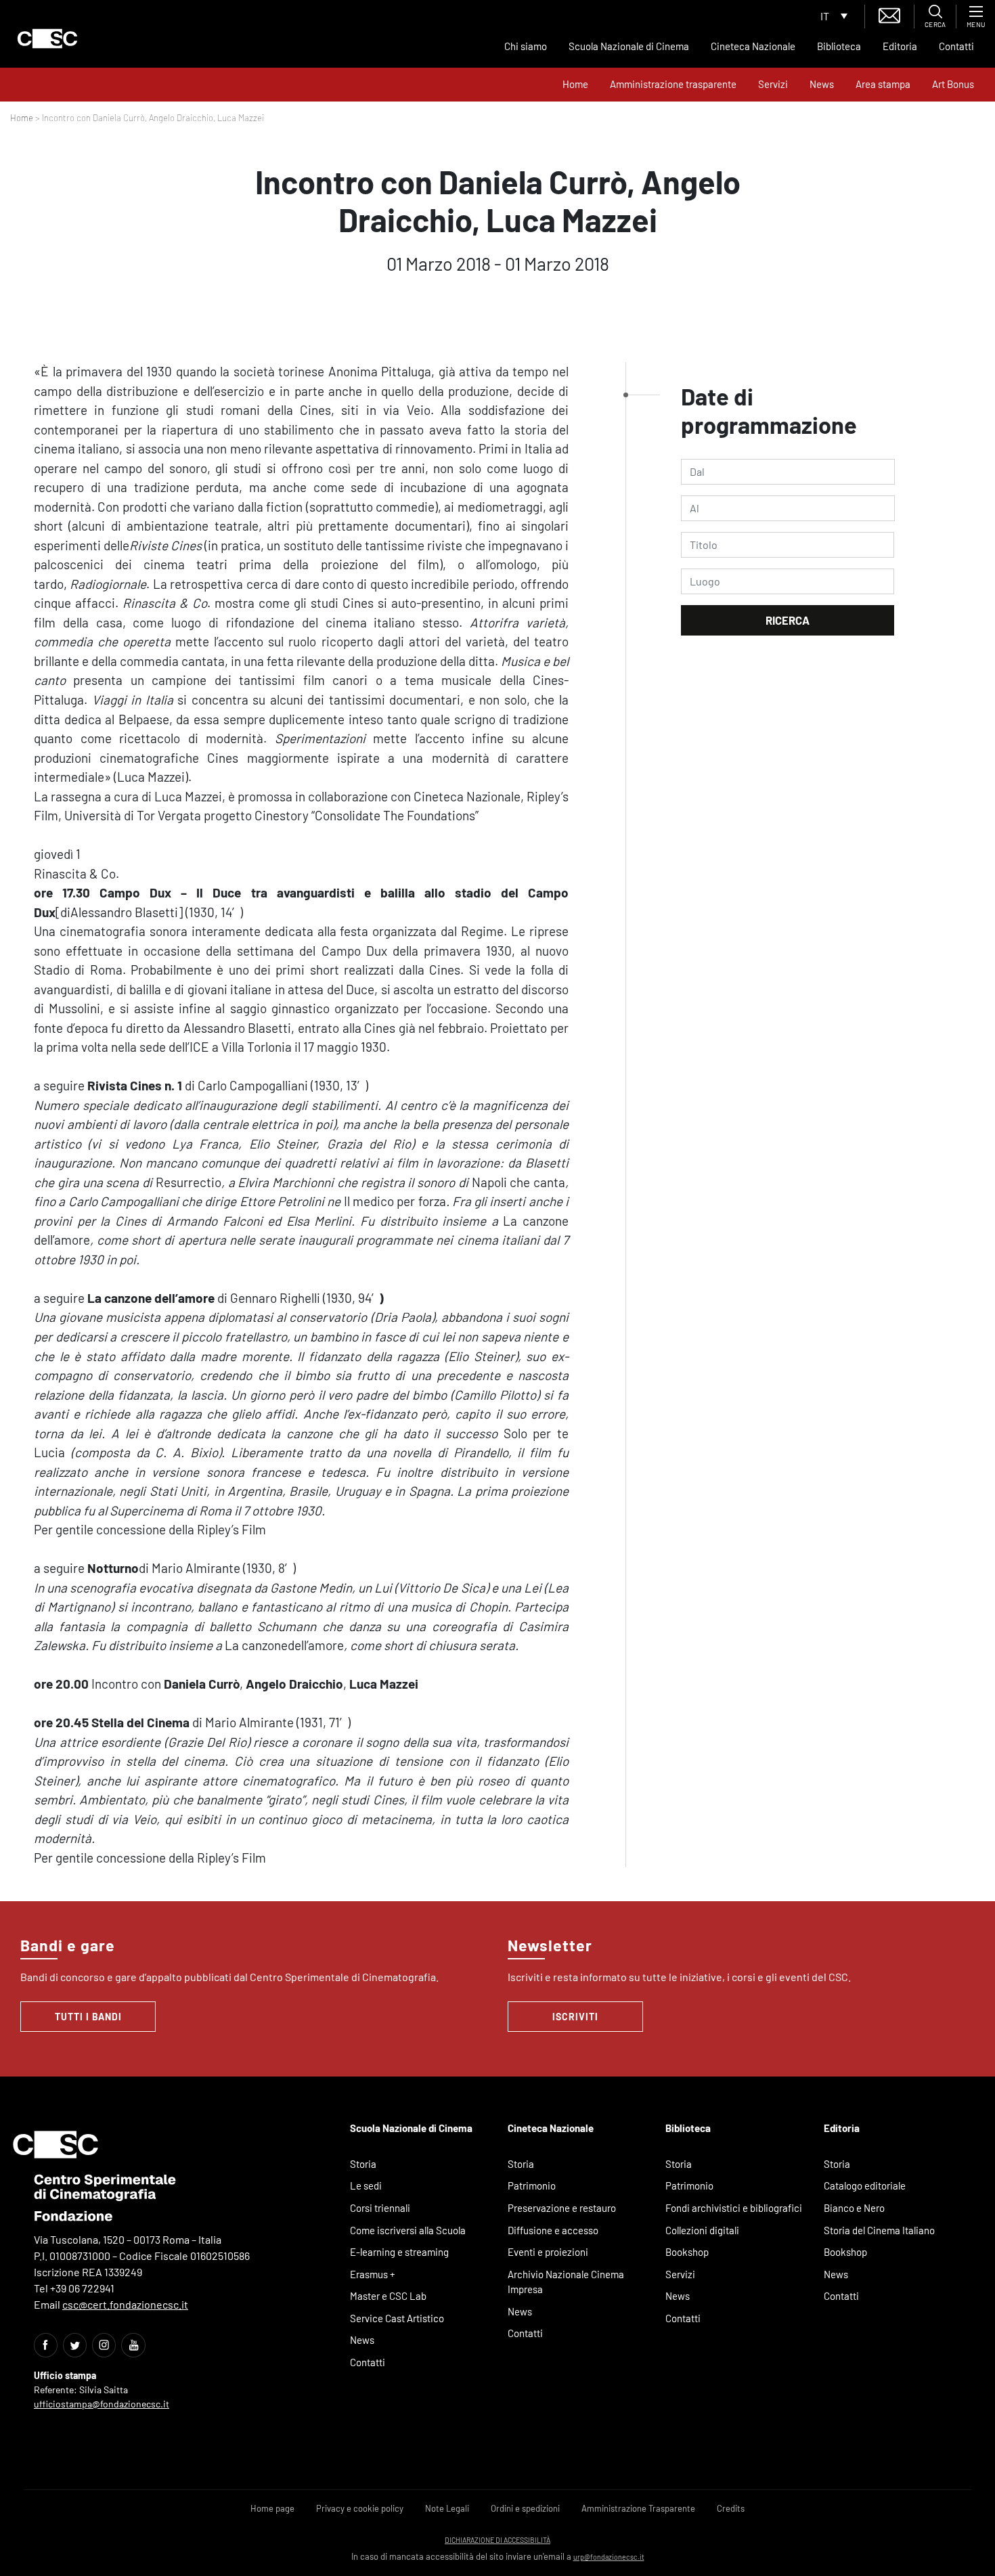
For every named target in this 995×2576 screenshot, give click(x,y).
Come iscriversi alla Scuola (408, 2230)
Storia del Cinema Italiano (879, 2230)
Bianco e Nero (854, 2208)
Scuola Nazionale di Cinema (629, 46)
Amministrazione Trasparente (638, 2508)
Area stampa (883, 84)
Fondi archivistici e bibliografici (734, 2208)
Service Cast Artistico (397, 2318)
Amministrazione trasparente (673, 84)
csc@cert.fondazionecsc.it (125, 2304)
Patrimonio (532, 2185)
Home (575, 84)
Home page (272, 2508)
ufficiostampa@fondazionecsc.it (102, 2404)
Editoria (900, 46)
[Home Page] (47, 39)
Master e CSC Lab (388, 2296)
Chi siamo (526, 46)
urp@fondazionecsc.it (609, 2557)
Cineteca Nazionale (753, 46)
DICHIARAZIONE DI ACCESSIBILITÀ (497, 2540)
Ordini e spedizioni (525, 2508)
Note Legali (447, 2508)
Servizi (773, 84)
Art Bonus (953, 84)
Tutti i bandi (88, 2017)
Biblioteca (839, 46)
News (822, 84)
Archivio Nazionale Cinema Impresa (566, 2282)
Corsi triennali (380, 2208)
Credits (731, 2508)
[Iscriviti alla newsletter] (889, 14)
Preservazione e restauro (562, 2208)
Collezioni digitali (702, 2230)
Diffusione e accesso (553, 2230)
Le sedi (366, 2185)
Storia (363, 2164)
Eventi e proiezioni (548, 2252)
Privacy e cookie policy (360, 2508)
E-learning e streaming (399, 2252)
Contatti (956, 46)
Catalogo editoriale (865, 2185)
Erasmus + (373, 2274)
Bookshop (687, 2252)
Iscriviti (575, 2017)
